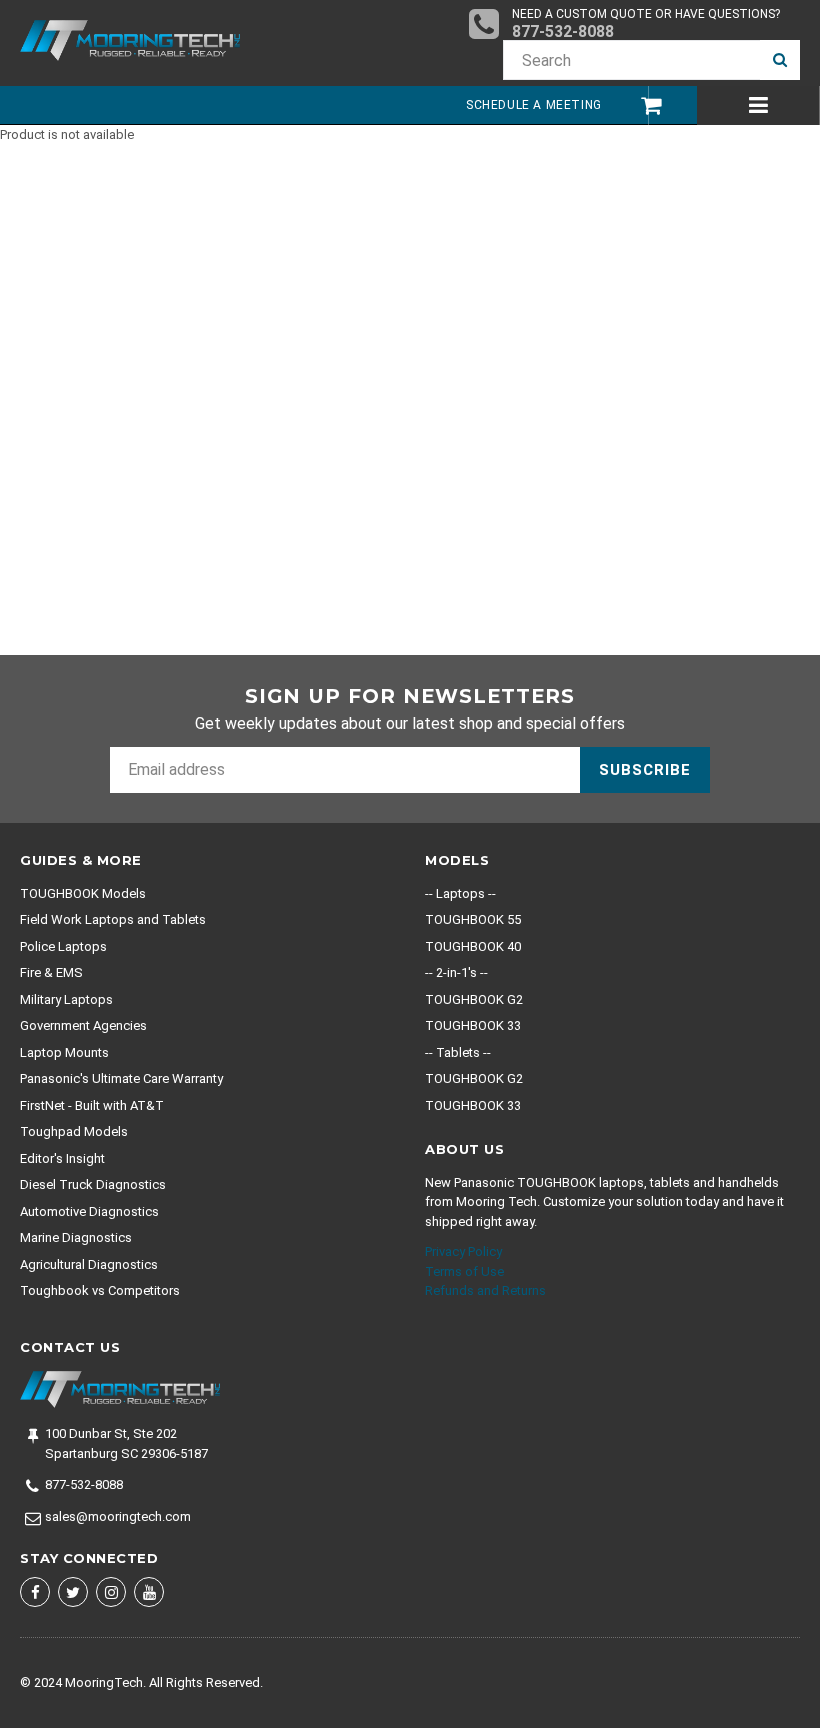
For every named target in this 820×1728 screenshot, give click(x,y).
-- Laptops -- (460, 893)
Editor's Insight (62, 1158)
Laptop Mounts (64, 1052)
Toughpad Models (74, 1131)
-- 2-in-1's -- (456, 972)
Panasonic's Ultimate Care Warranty (121, 1078)
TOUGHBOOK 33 (473, 1025)
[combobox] (631, 60)
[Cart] (641, 105)
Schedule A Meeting (534, 105)
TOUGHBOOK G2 (474, 999)
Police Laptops (63, 946)
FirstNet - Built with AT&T (92, 1105)
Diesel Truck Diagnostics (93, 1184)
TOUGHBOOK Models (83, 893)
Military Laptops (66, 999)
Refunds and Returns (485, 1290)
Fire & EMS (51, 972)
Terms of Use (464, 1271)
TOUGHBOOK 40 (473, 946)
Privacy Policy (463, 1251)
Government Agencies (83, 1025)
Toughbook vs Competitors (100, 1290)
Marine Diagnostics (76, 1237)
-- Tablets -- (458, 1052)
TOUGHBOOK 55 (473, 919)
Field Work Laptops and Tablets (113, 919)
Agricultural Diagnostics (89, 1264)
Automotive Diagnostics (89, 1211)
